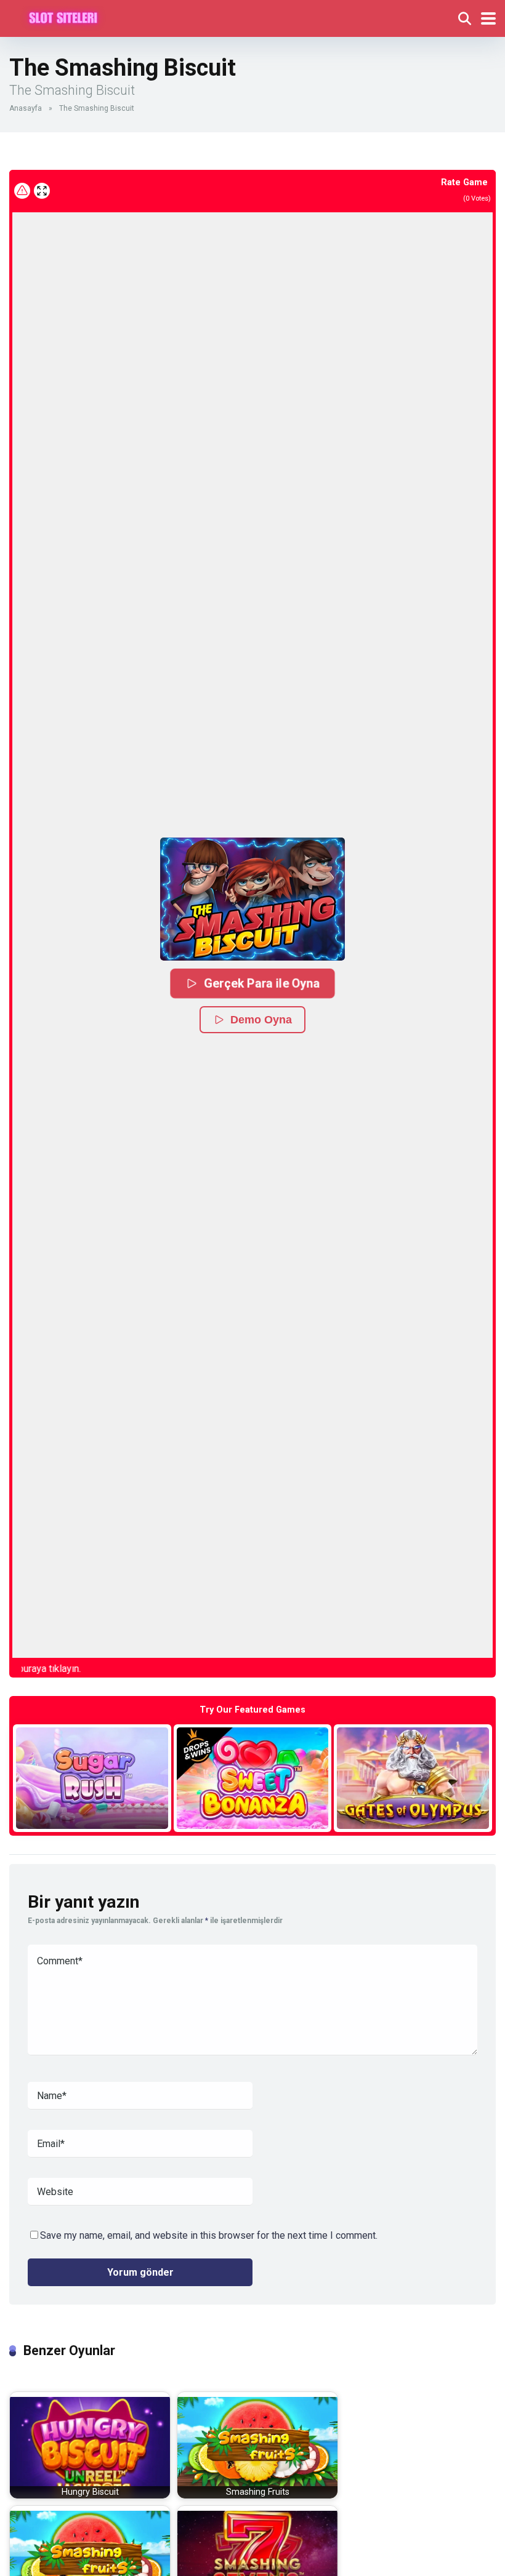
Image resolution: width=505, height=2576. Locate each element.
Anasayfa (26, 108)
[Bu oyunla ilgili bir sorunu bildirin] (22, 191)
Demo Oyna (261, 1020)
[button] (252, 899)
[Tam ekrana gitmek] (42, 191)
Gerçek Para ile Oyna (261, 983)
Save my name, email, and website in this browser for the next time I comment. (209, 2235)
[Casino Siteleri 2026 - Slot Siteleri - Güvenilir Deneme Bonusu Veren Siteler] (63, 17)
